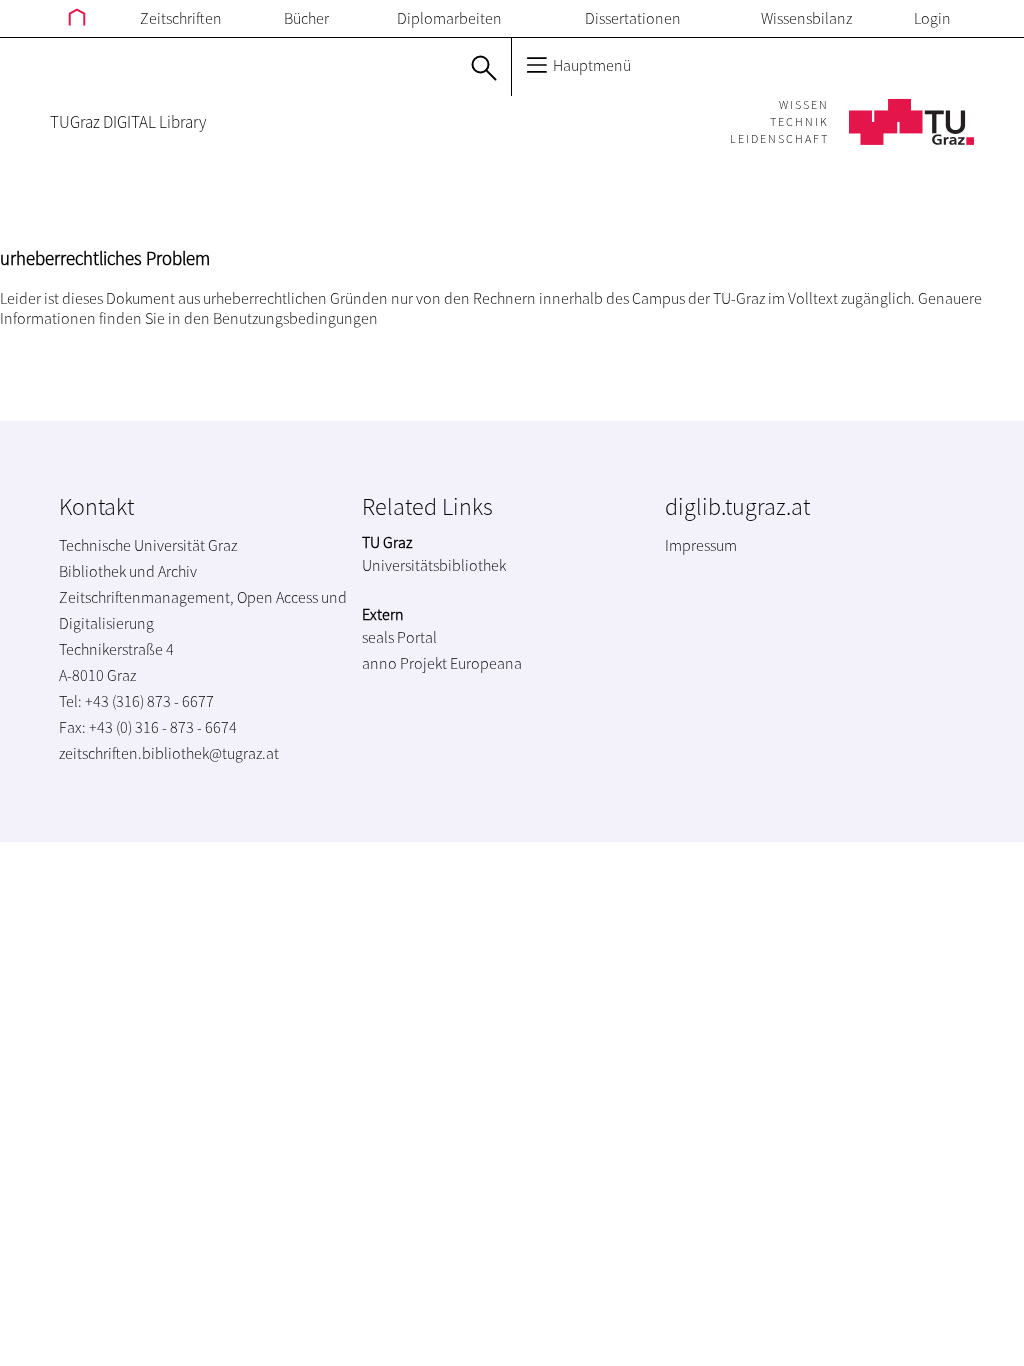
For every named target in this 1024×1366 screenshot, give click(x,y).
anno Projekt (404, 663)
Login (932, 18)
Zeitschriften (181, 18)
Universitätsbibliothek (434, 565)
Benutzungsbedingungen (295, 318)
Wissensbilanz (806, 18)
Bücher (306, 18)
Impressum (701, 545)
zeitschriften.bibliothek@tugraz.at (169, 753)
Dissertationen (633, 18)
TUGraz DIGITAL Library (128, 122)
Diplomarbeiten (449, 18)
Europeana (486, 663)
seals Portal (399, 637)
